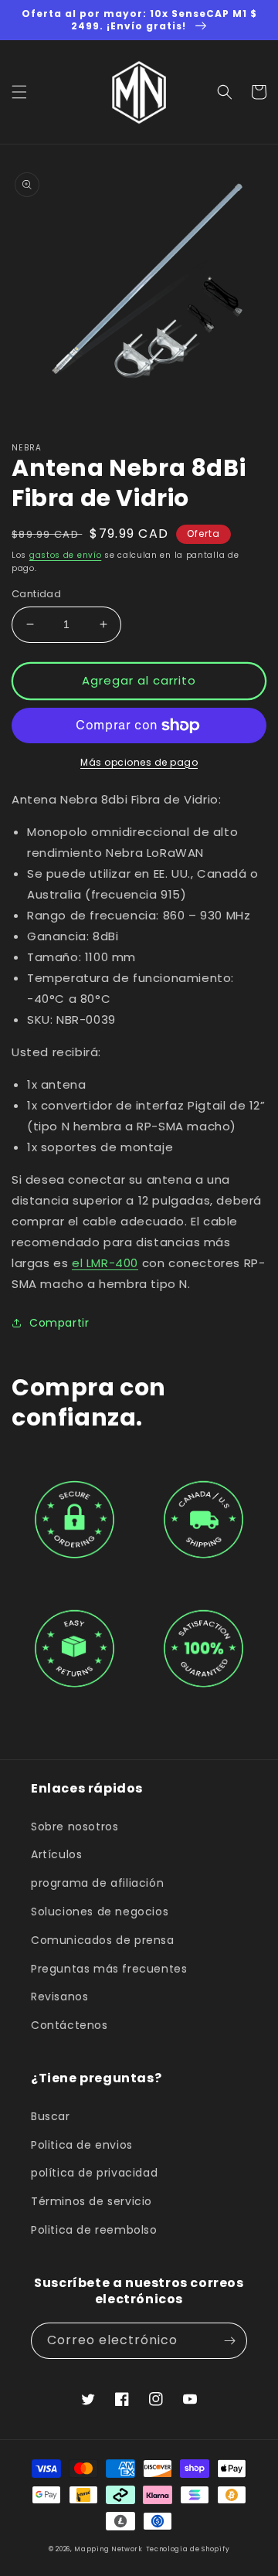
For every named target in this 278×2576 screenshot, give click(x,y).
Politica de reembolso (94, 2230)
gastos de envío (66, 555)
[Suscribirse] (229, 2341)
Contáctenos (69, 2025)
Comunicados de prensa (103, 1940)
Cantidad (36, 594)
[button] (19, 92)
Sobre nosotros (75, 1827)
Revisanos (59, 1997)
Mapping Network (108, 2549)
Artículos (56, 1854)
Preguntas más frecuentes (109, 1969)
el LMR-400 (105, 1263)
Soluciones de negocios (100, 1912)
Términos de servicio (92, 2201)
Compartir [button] (59, 1323)
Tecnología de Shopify (188, 2549)
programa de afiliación (97, 1883)
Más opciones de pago (139, 762)
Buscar (51, 2116)
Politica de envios (82, 2145)
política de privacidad (94, 2173)
